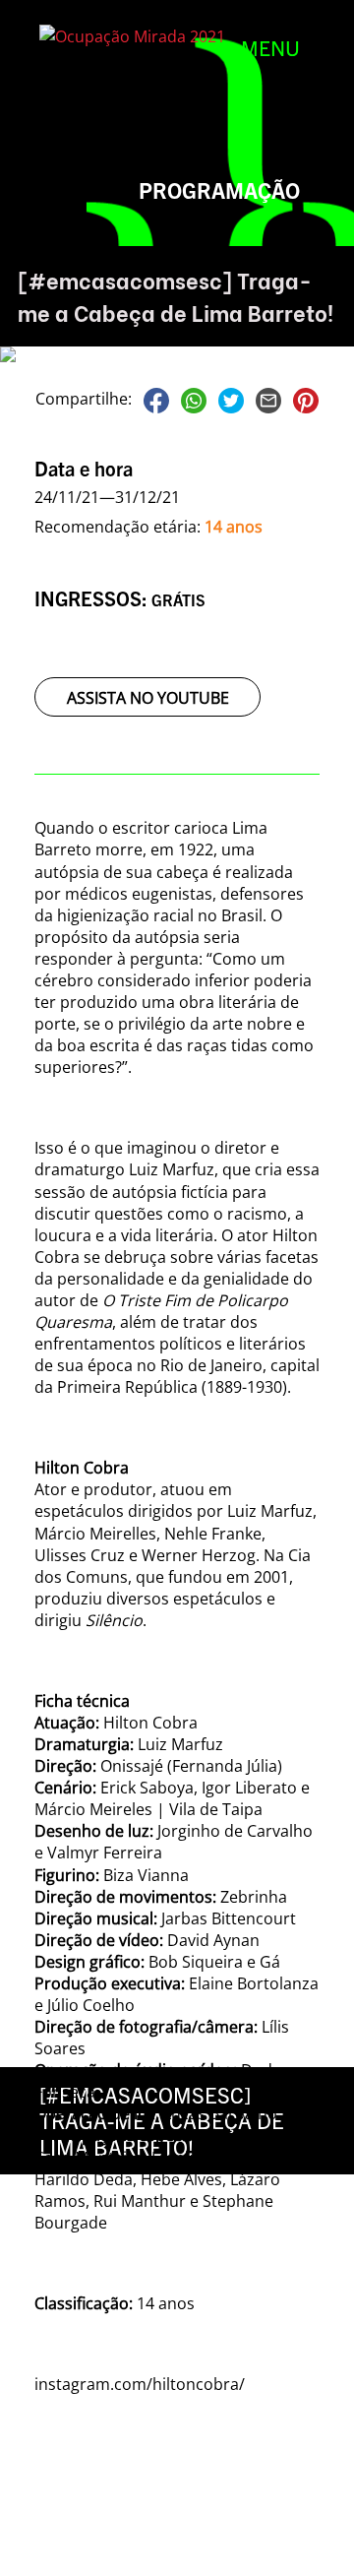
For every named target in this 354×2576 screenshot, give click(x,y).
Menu (270, 47)
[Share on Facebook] (156, 399)
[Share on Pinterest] (306, 399)
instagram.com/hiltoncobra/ (140, 2384)
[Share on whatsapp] (194, 399)
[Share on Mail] (268, 399)
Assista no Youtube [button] (148, 698)
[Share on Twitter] (231, 399)
